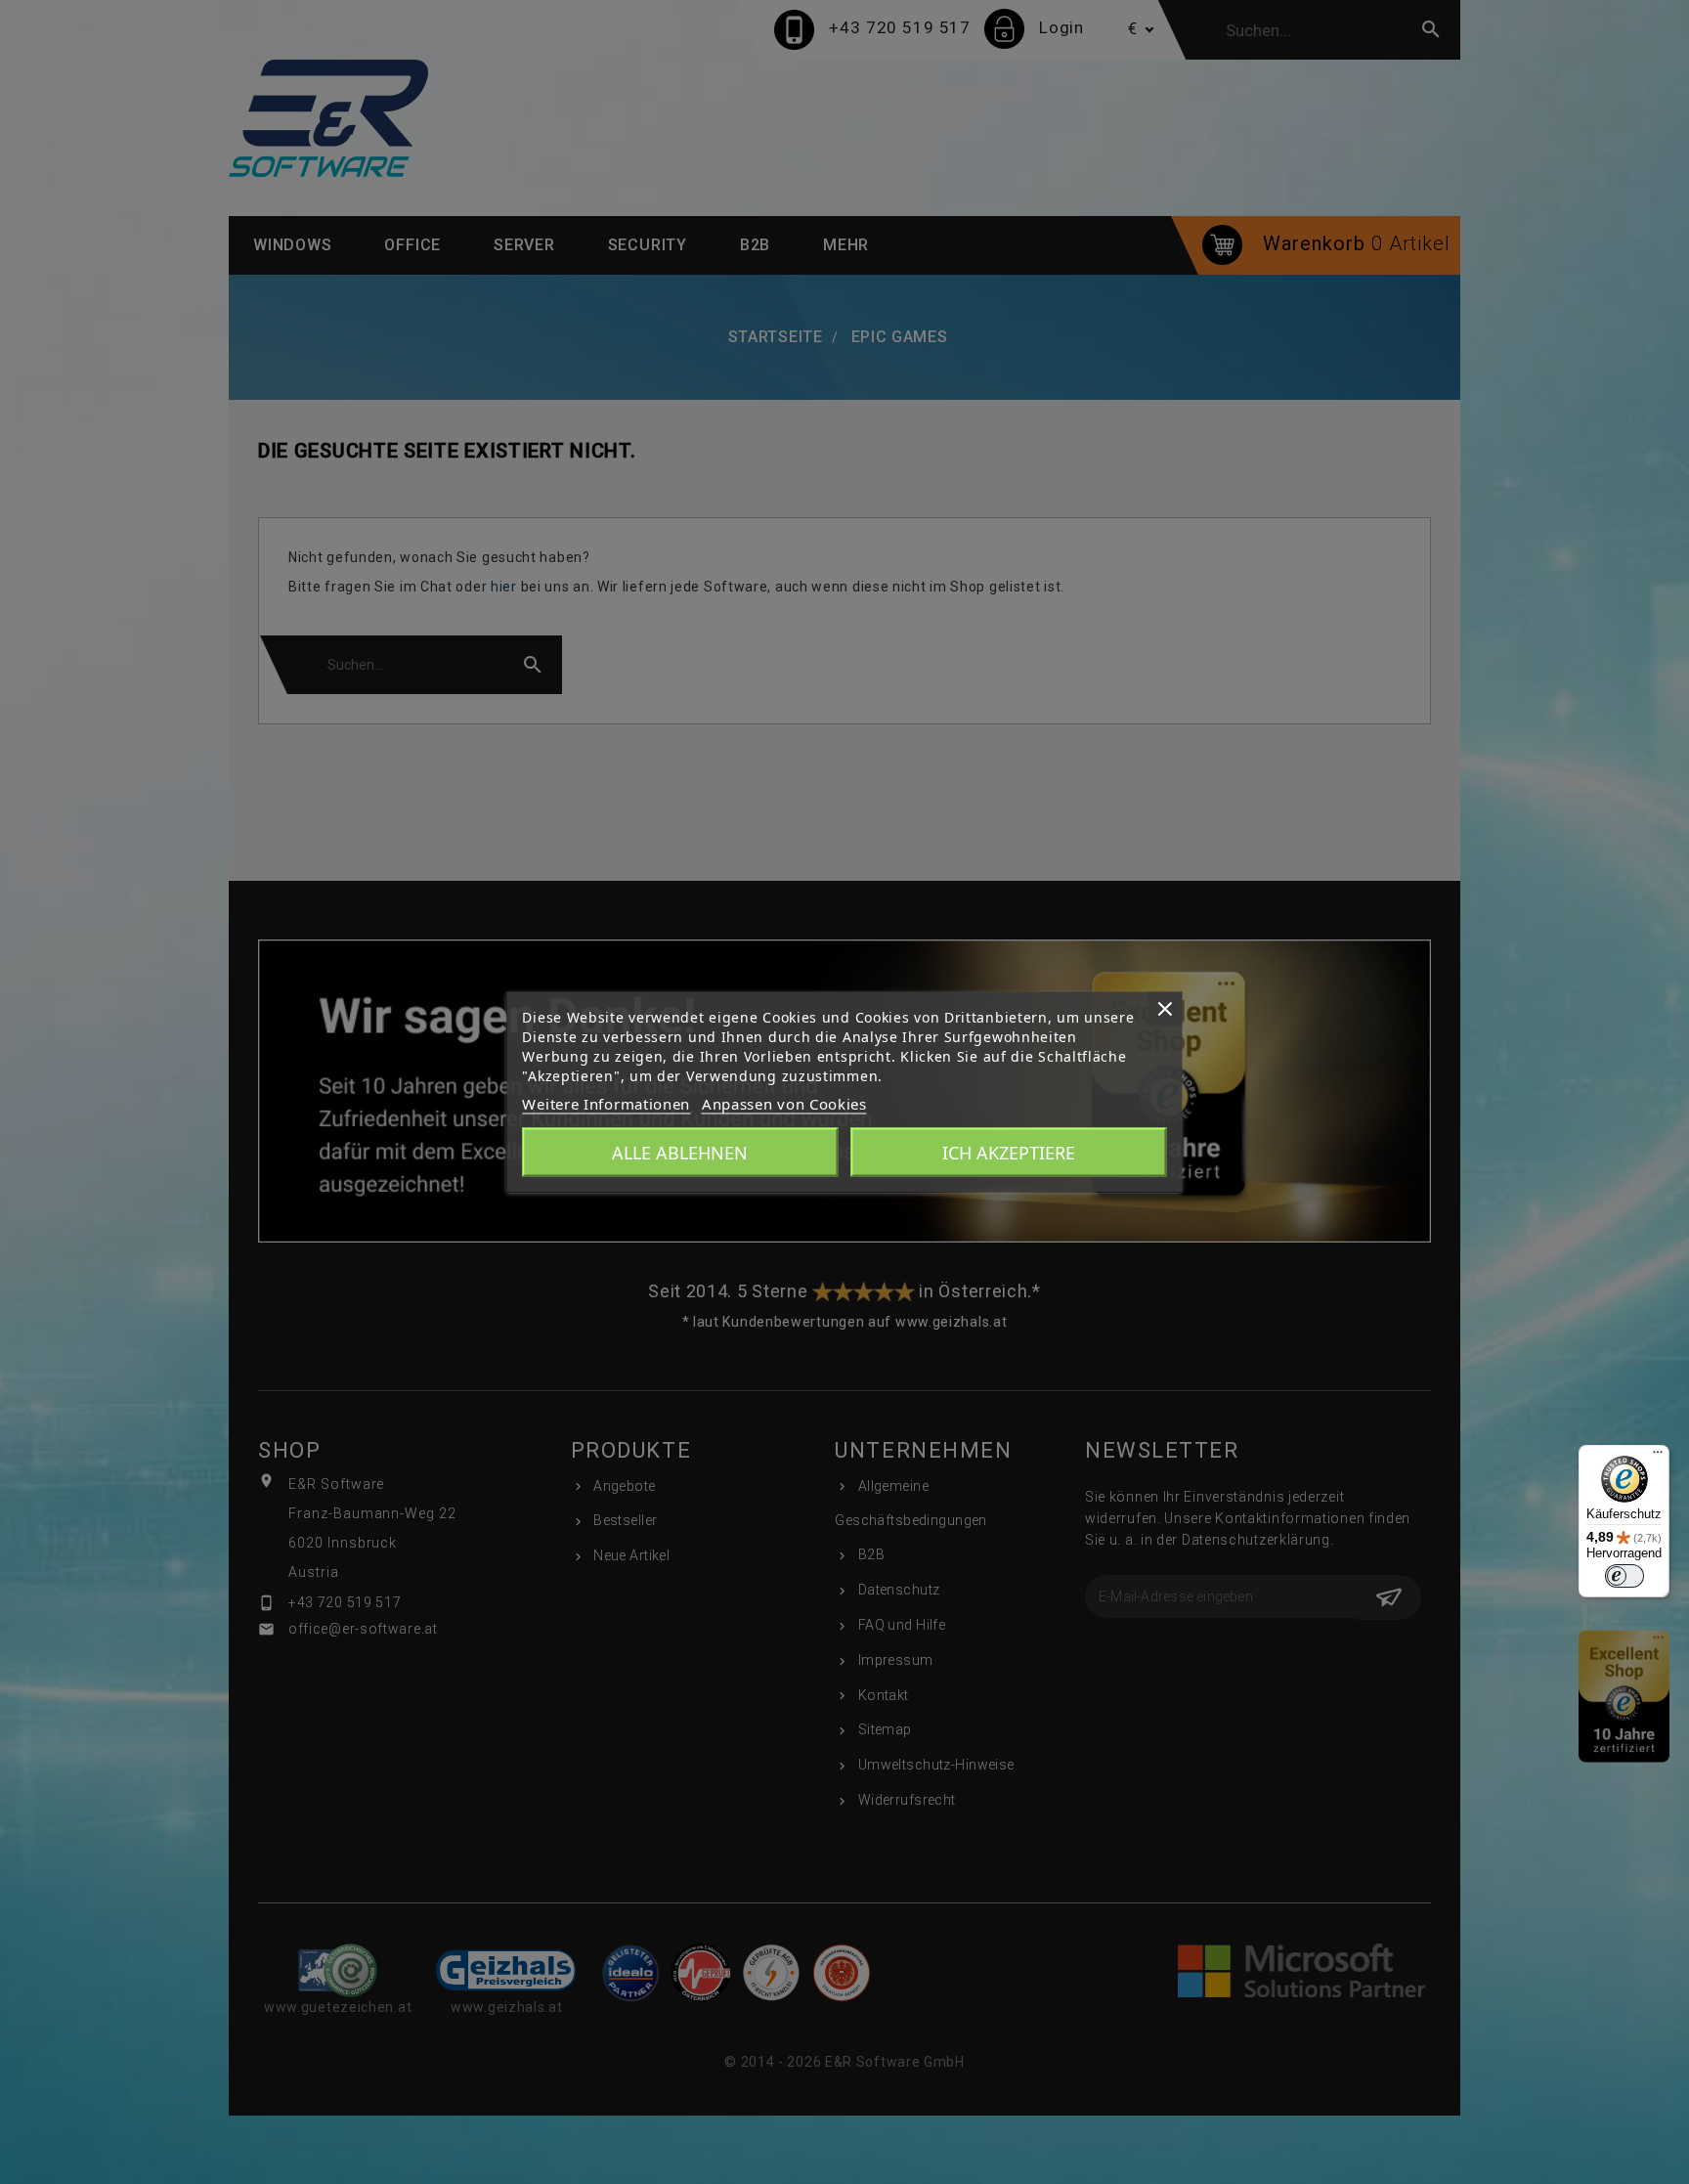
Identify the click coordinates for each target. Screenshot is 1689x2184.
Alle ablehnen (680, 1153)
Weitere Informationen (606, 1104)
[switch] (1624, 1576)
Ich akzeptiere (1009, 1153)
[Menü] (1658, 1457)
